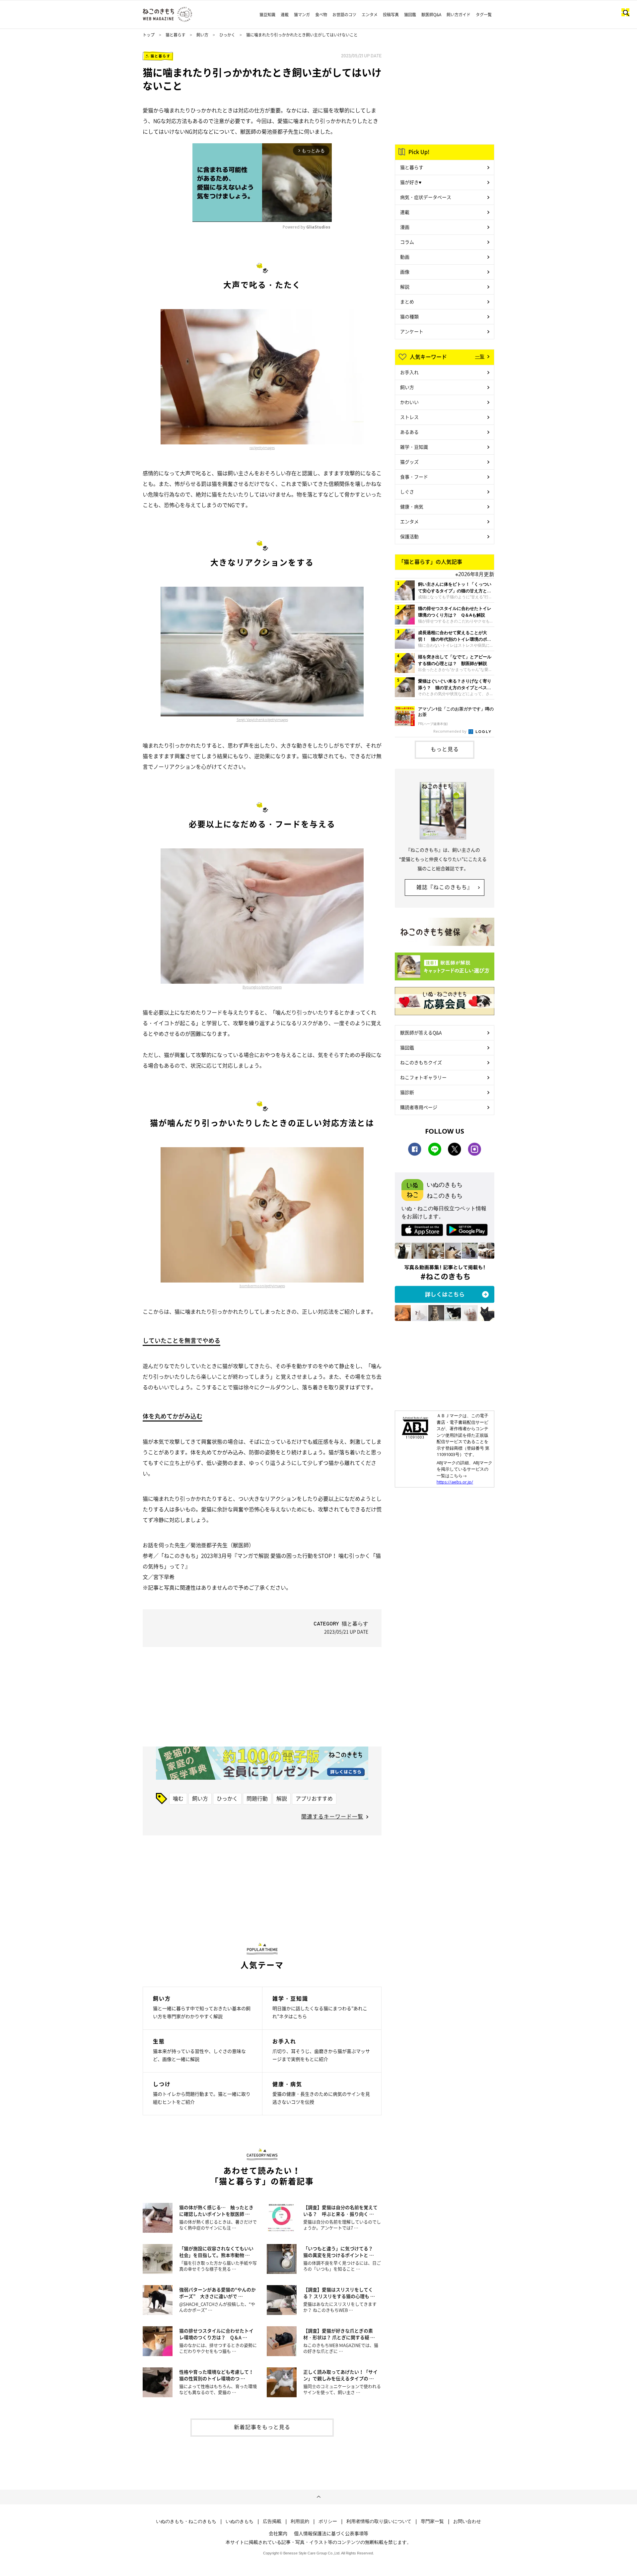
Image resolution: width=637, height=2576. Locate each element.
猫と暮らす (176, 35)
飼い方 (202, 35)
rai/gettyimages (262, 448)
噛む (178, 1798)
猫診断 (407, 1092)
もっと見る (445, 749)
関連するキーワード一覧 (332, 1816)
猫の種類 (409, 316)
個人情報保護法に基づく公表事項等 (331, 2533)
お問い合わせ (467, 2521)
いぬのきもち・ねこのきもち (186, 2521)
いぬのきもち (240, 2521)
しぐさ (407, 492)
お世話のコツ (344, 15)
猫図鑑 (410, 15)
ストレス (409, 417)
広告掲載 (272, 2521)
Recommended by (450, 731)
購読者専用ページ (419, 1107)
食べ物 (321, 15)
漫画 (405, 227)
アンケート (412, 331)
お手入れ (409, 372)
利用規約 (300, 2521)
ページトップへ (318, 2497)
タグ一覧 (484, 15)
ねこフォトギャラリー (423, 1077)
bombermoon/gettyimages (262, 1286)
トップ (149, 35)
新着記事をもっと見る (262, 2427)
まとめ (407, 301)
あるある (409, 432)
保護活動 (409, 536)
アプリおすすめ (314, 1798)
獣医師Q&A (431, 15)
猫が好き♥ (411, 182)
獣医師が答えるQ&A (421, 1032)
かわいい (409, 402)
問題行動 (257, 1798)
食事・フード (414, 477)
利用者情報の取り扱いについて (379, 2521)
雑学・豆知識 (414, 447)
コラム (407, 242)
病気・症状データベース (426, 197)
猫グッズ (409, 462)
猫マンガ (302, 15)
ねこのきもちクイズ (421, 1062)
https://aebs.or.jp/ (455, 1482)
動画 (405, 257)
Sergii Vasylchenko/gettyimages (262, 720)
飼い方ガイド (459, 15)
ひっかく (227, 35)
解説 (282, 1798)
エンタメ (370, 15)
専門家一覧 (432, 2521)
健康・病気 (412, 506)
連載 (285, 15)
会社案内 (278, 2533)
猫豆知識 (267, 15)
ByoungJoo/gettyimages (262, 987)
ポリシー (328, 2521)
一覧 (480, 356)
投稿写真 (391, 15)
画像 (405, 272)
